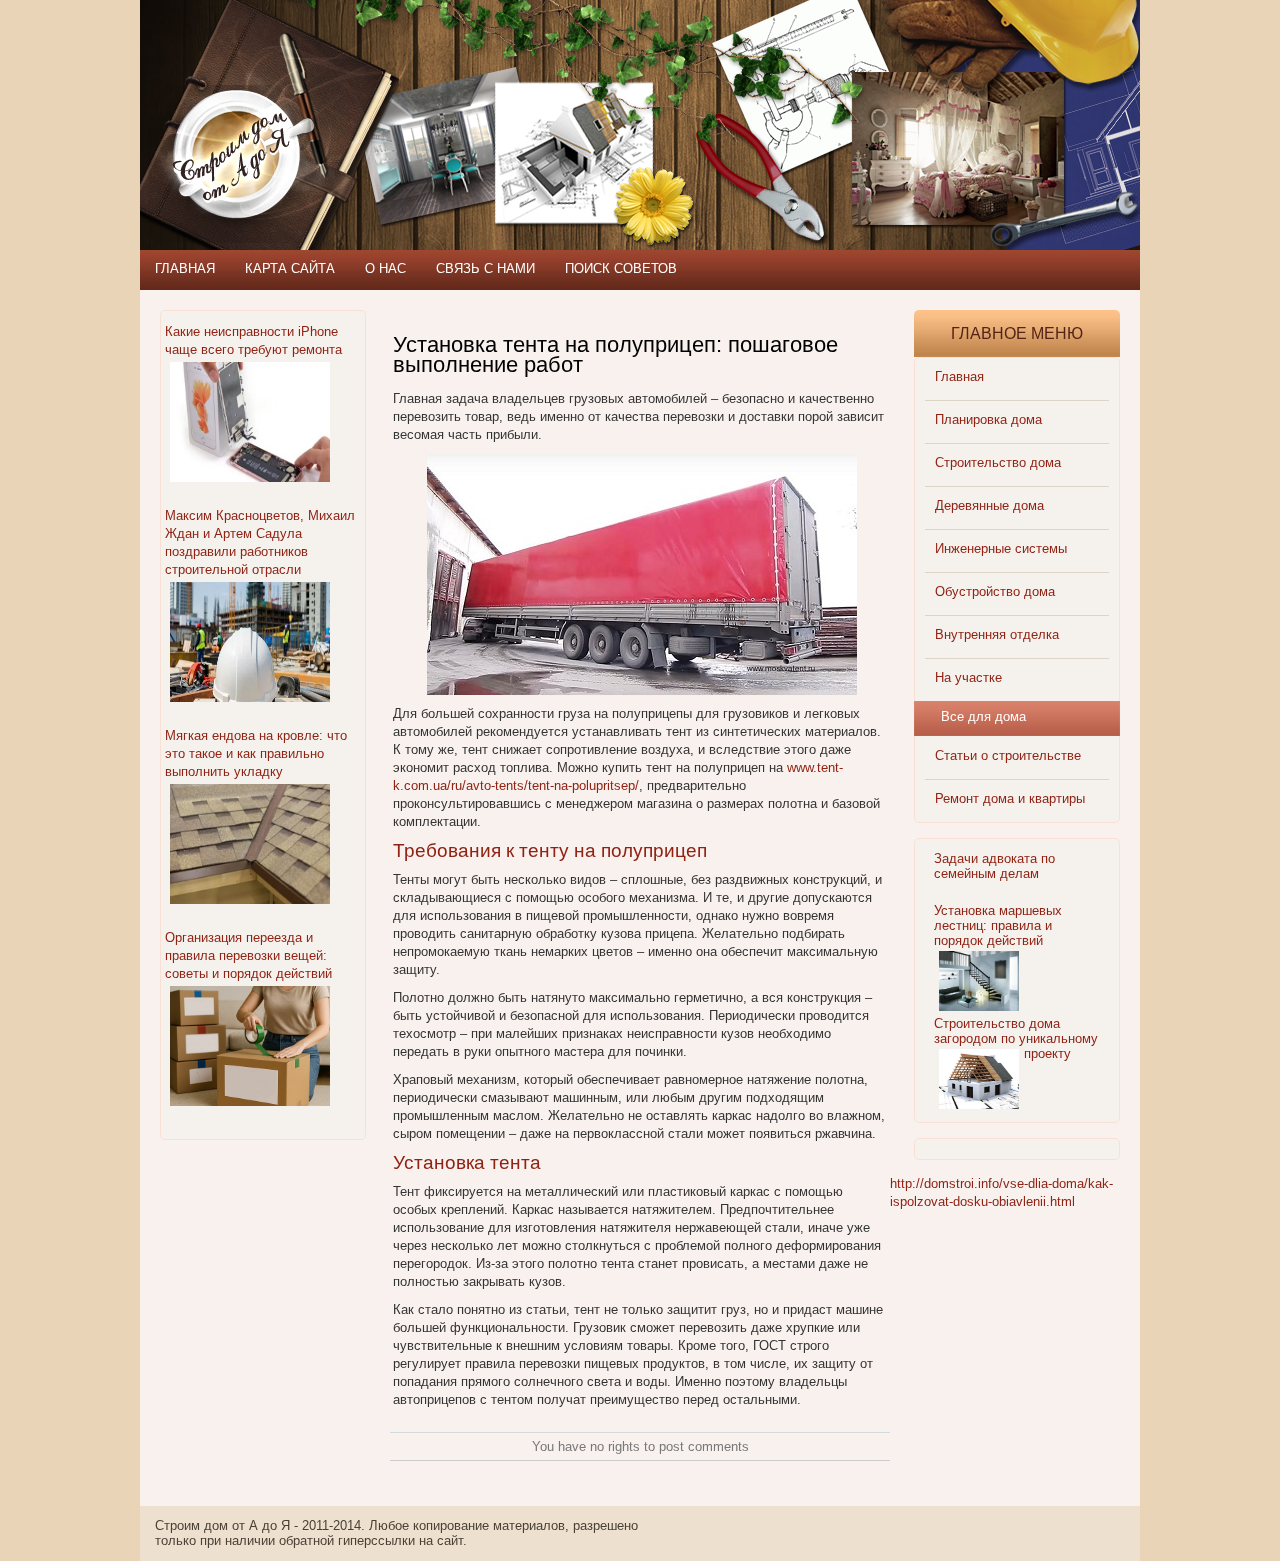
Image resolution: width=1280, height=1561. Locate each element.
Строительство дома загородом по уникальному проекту (1016, 1038)
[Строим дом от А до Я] (355, 90)
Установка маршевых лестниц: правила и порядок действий (998, 925)
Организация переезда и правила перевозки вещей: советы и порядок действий (248, 955)
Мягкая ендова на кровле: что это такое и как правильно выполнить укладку (256, 753)
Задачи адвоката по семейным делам (994, 866)
